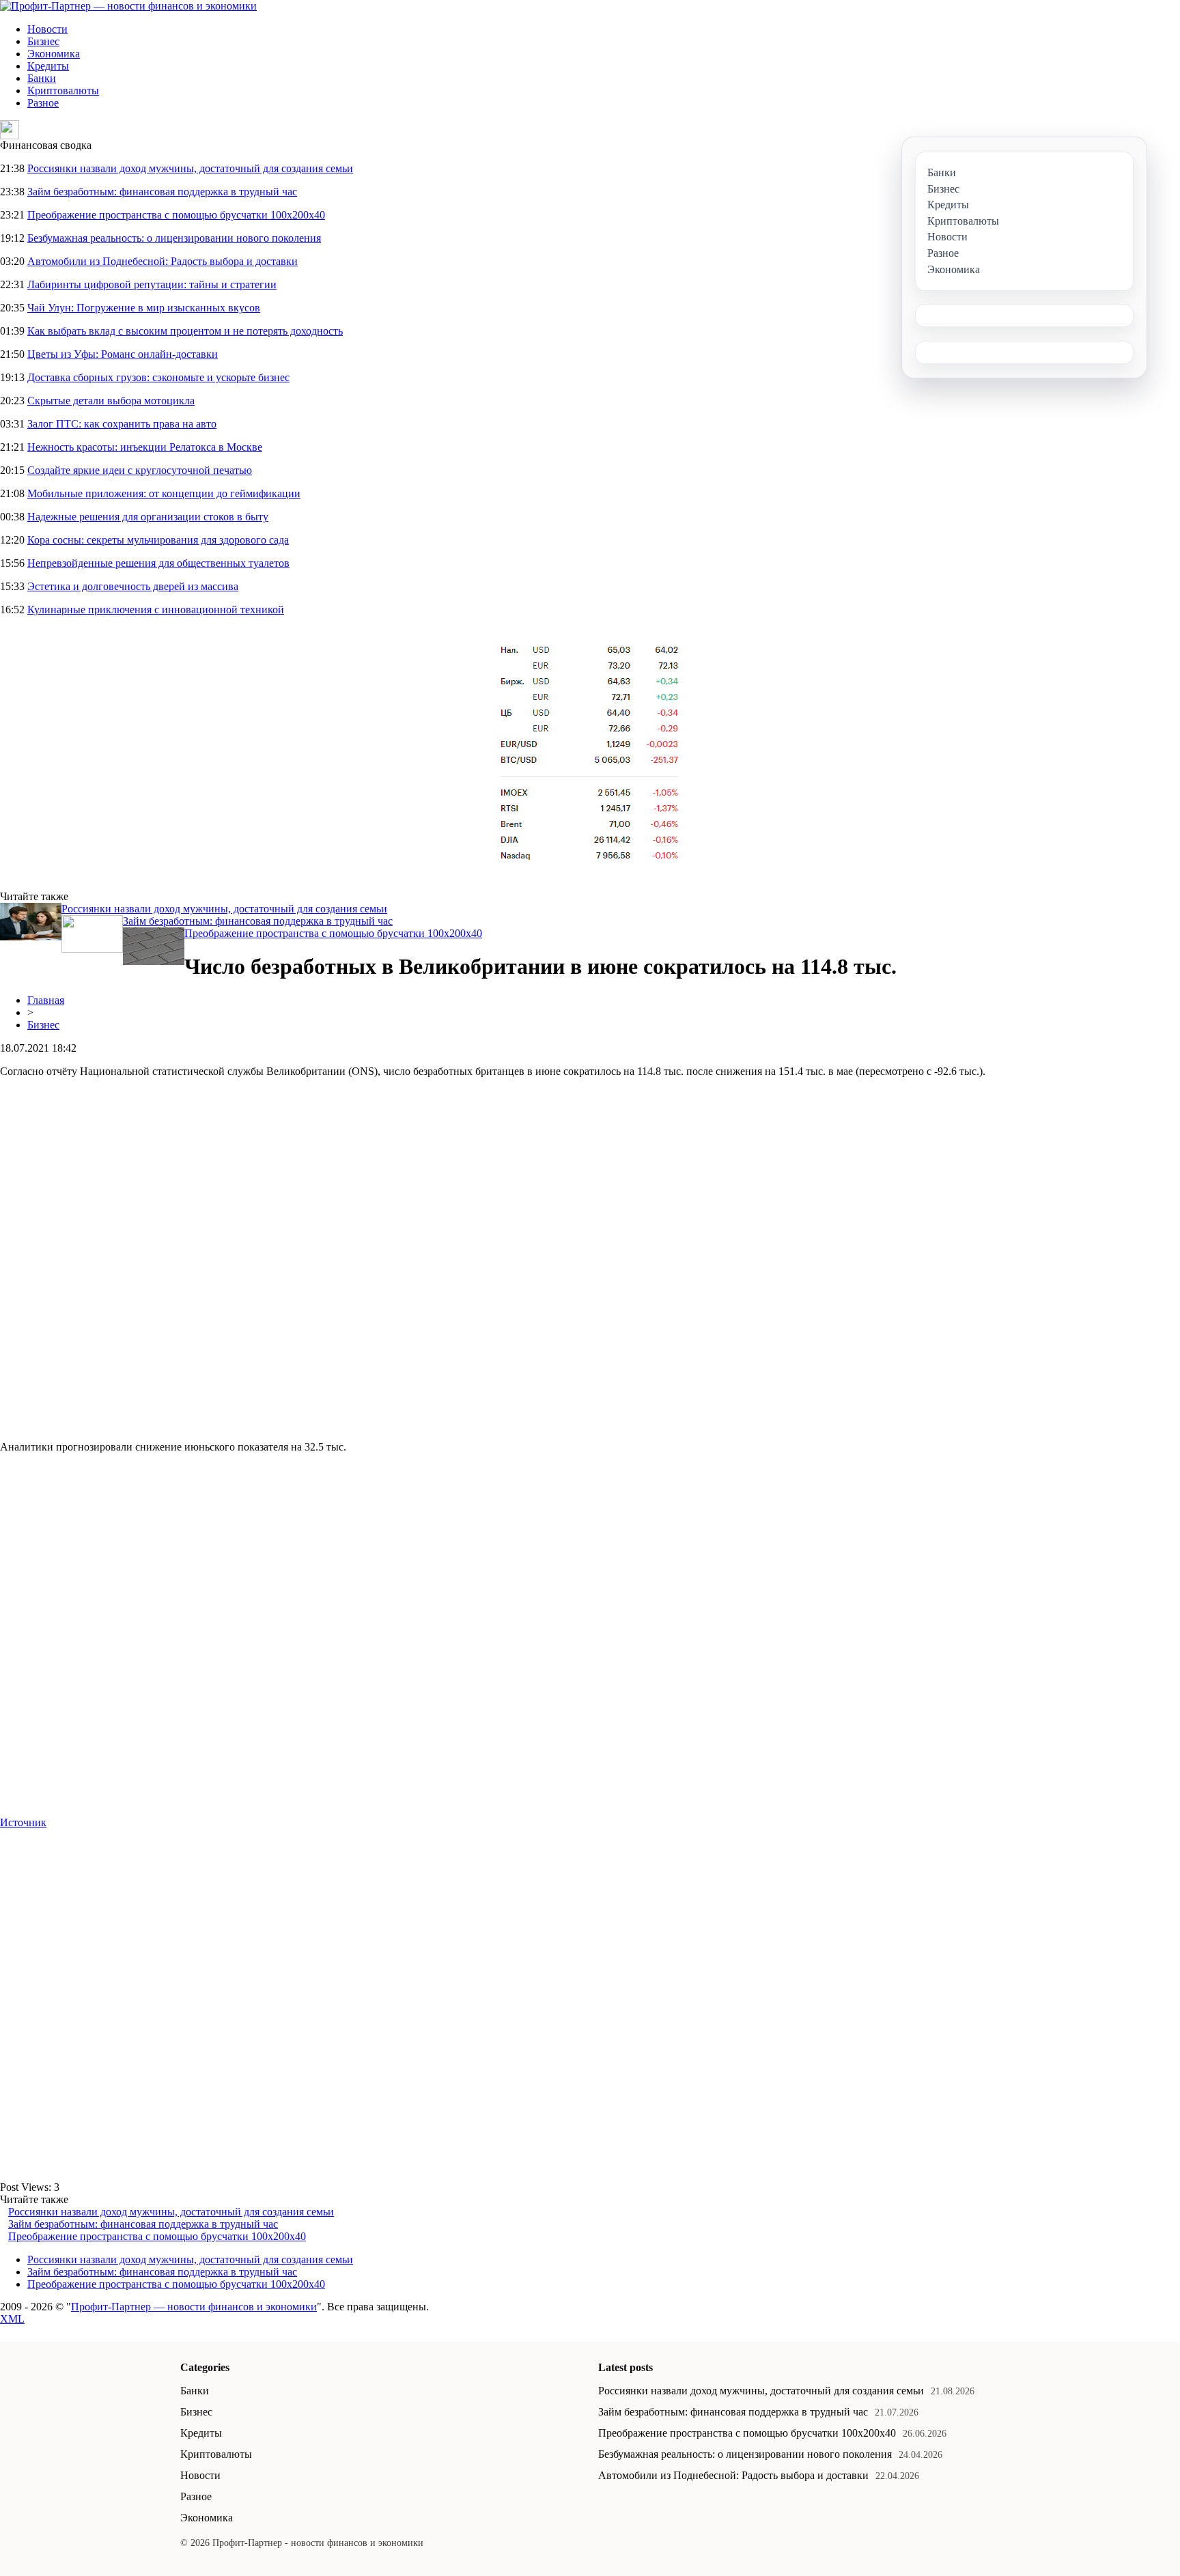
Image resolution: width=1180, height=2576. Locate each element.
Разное (43, 103)
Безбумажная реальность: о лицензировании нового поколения (174, 238)
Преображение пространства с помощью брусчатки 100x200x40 (176, 215)
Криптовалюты (63, 90)
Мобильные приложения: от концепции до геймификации (164, 493)
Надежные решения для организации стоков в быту (148, 517)
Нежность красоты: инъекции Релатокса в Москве (145, 447)
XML (12, 2319)
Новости (47, 29)
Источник (23, 1822)
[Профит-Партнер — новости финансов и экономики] (128, 6)
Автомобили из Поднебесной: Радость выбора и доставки (163, 261)
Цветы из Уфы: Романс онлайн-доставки (123, 354)
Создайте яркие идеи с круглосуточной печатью (140, 470)
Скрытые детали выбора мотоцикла (111, 401)
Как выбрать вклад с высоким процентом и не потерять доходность (185, 331)
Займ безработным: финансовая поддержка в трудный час (162, 192)
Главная (46, 1000)
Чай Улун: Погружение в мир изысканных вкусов (144, 308)
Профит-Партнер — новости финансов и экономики (194, 2307)
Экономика (54, 54)
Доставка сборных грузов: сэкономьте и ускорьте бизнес (158, 377)
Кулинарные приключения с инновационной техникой (156, 610)
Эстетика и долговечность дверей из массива (133, 586)
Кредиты (48, 66)
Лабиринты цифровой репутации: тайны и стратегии (152, 284)
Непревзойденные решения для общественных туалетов (158, 563)
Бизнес (43, 41)
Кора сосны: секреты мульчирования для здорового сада (158, 540)
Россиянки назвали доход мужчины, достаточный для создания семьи (190, 168)
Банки (42, 78)
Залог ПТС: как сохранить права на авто (122, 424)
